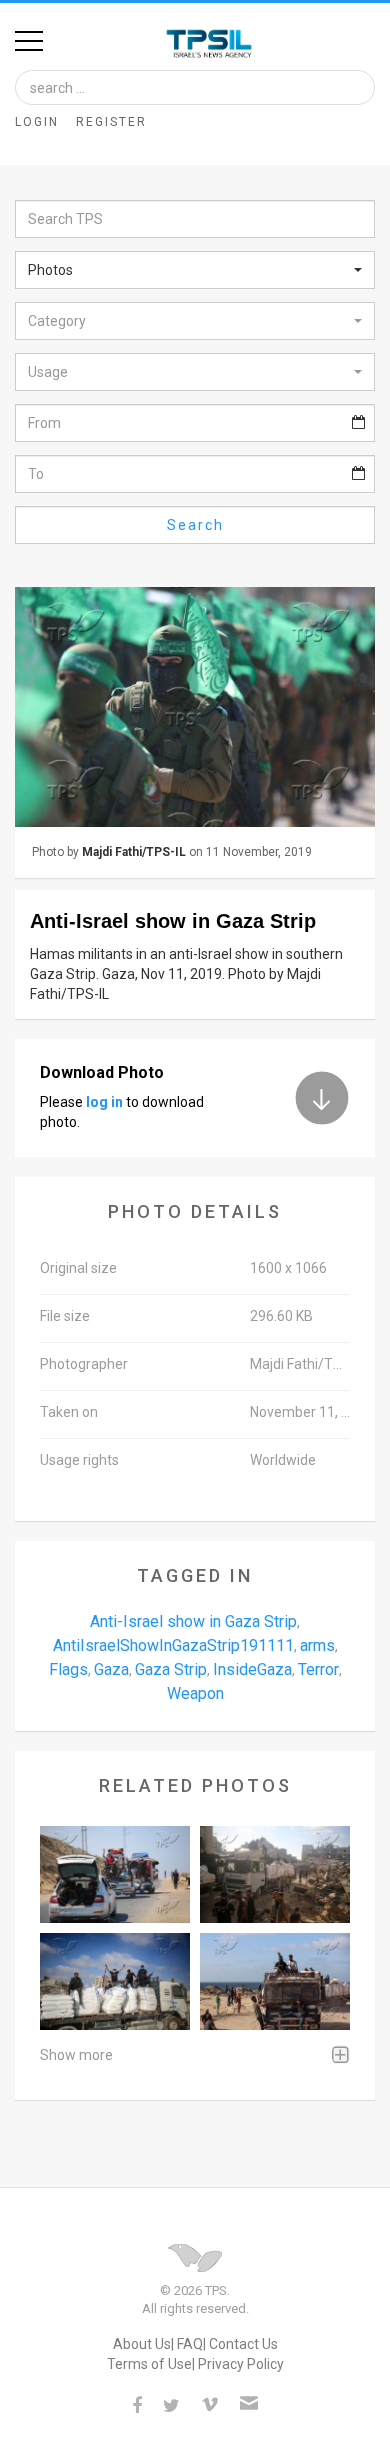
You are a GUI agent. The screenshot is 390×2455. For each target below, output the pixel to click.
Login (37, 122)
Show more (76, 2055)
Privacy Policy (241, 2364)
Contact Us (243, 2344)
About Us (142, 2344)
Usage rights (79, 1460)
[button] (195, 270)
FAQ (190, 2344)
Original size (78, 1268)
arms (317, 1645)
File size (65, 1316)
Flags (68, 1669)
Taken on (69, 1412)
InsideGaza (252, 1669)
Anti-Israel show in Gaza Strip (193, 1621)
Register (111, 122)
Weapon (195, 1693)
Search (195, 525)
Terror (318, 1669)
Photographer (84, 1364)
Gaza (111, 1669)
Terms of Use (149, 2364)
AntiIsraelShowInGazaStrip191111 (173, 1645)
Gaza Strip (171, 1669)
